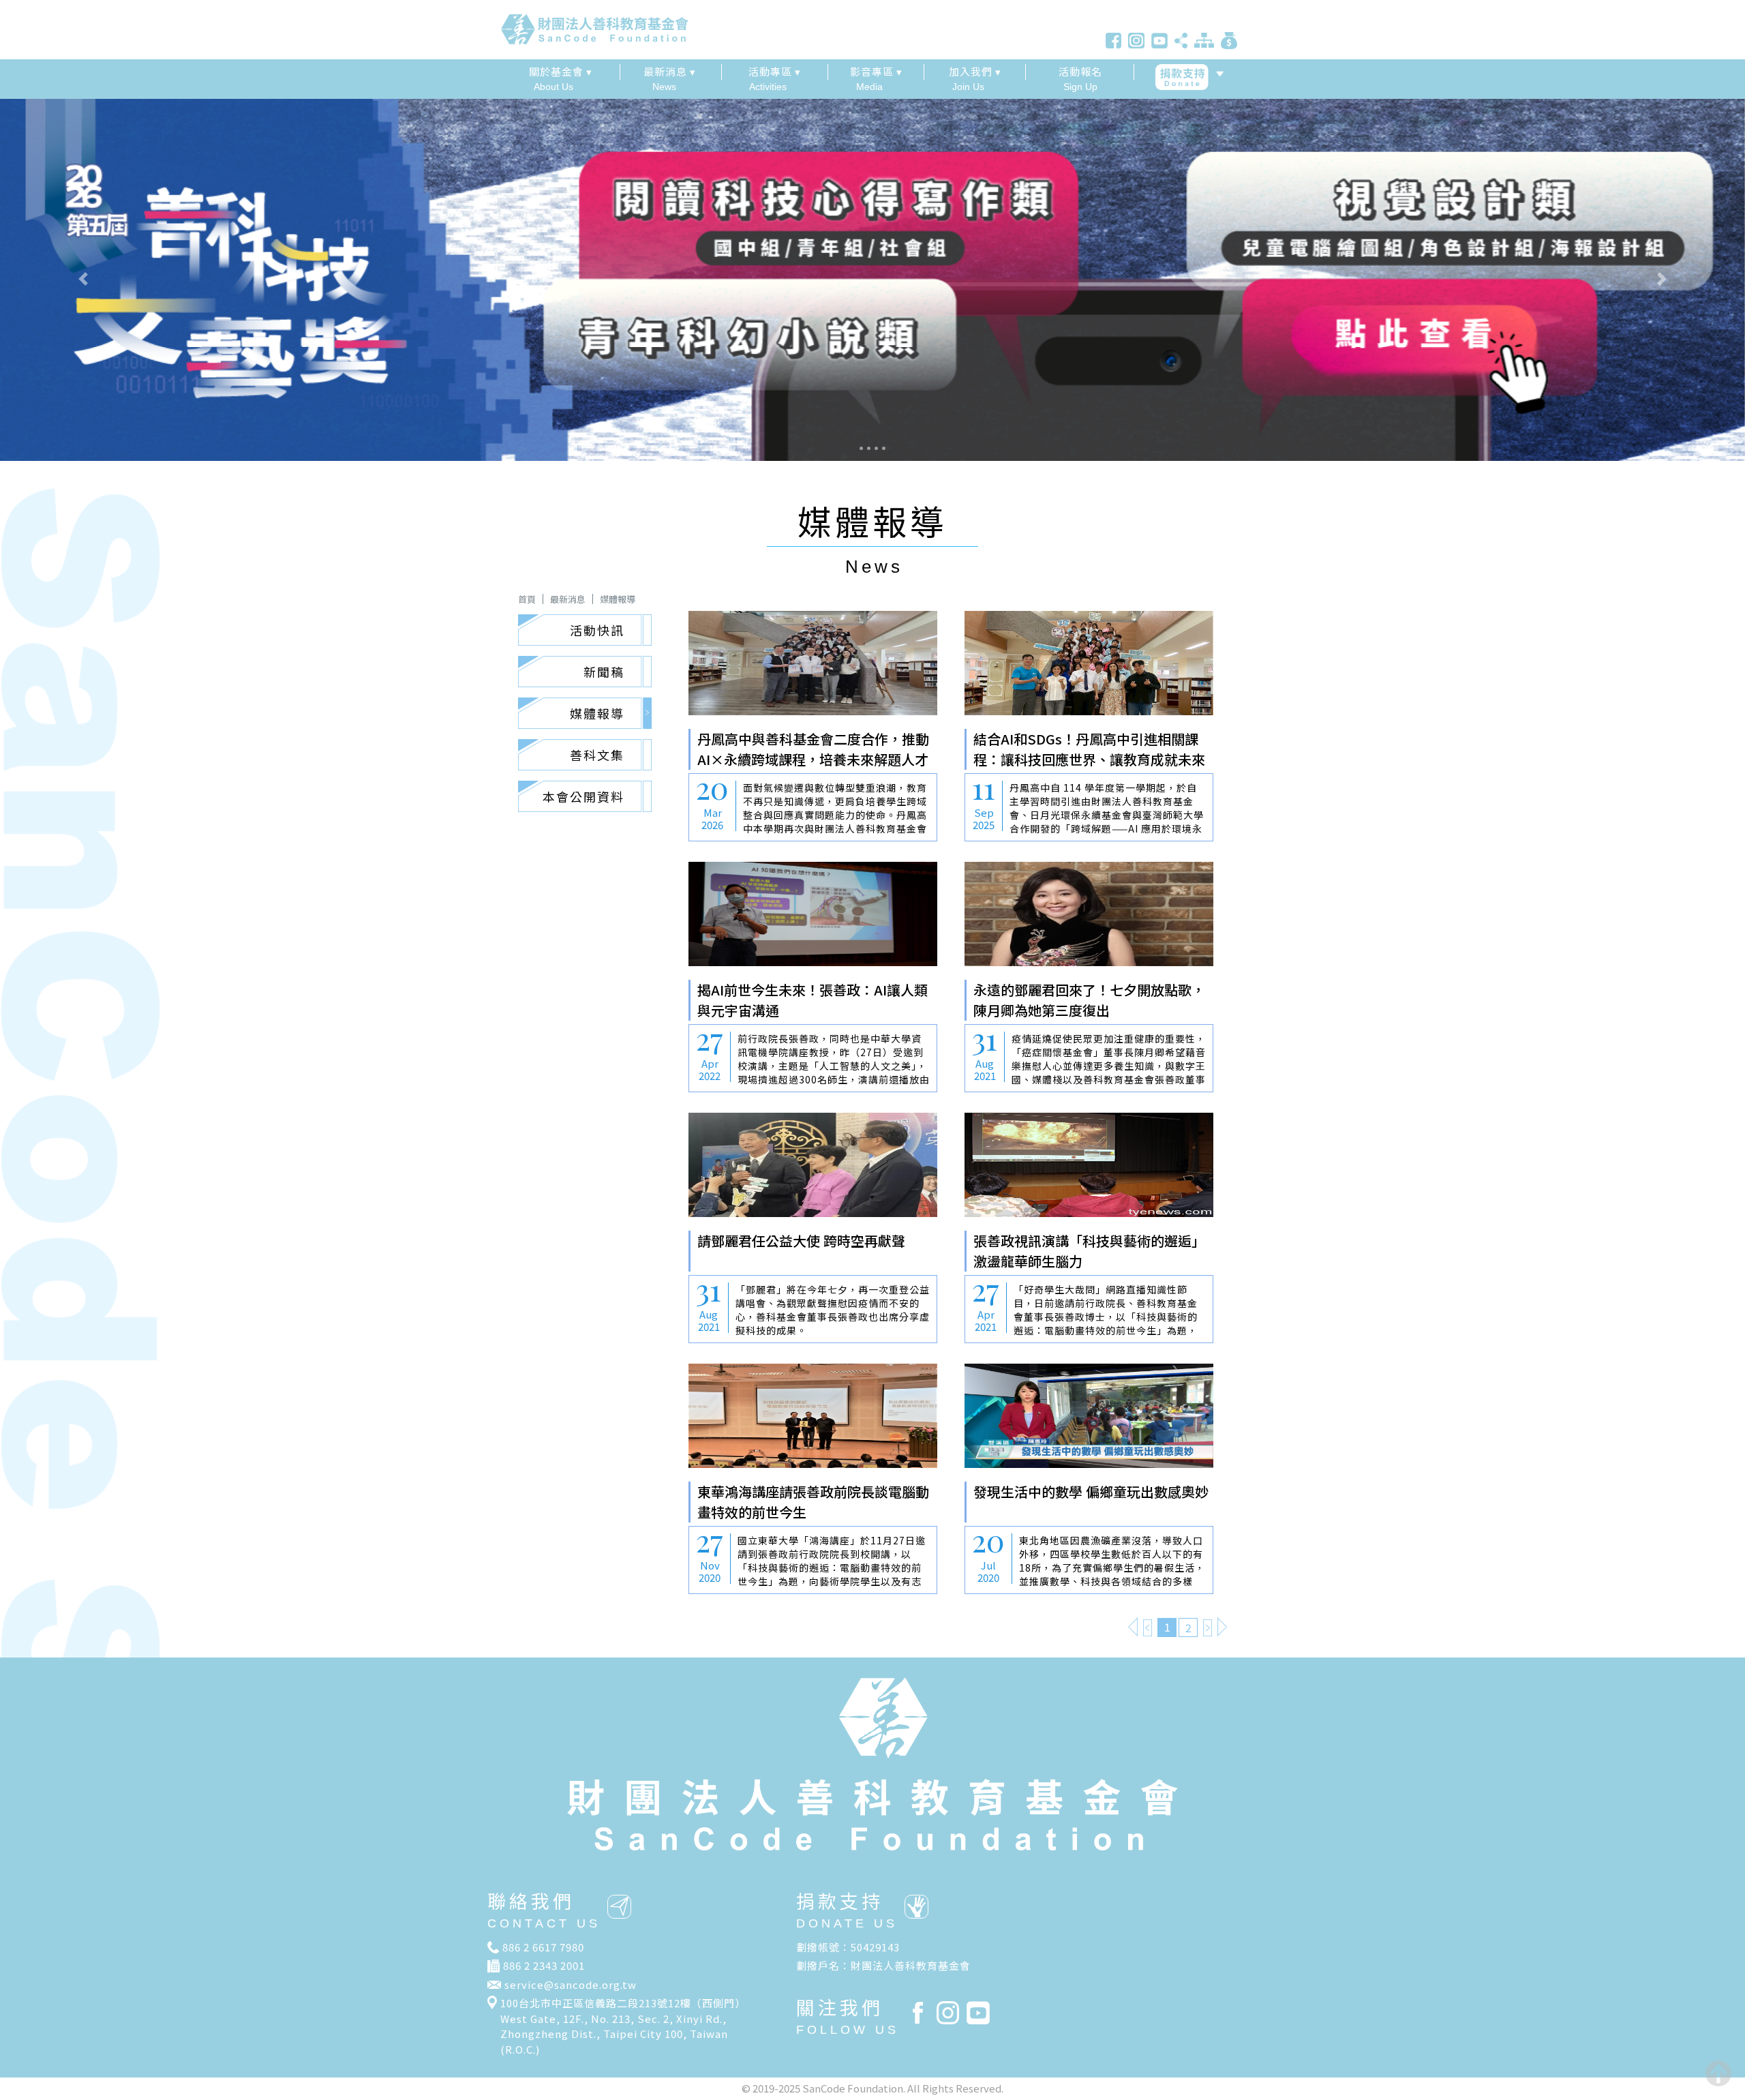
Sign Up (1080, 78)
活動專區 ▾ (775, 71)
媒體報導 (618, 599)
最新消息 (568, 599)
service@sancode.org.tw (571, 1984)
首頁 (527, 599)
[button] (131, 279)
